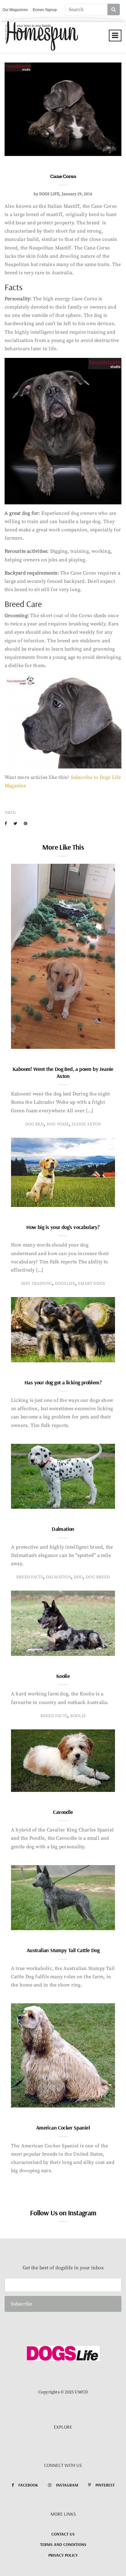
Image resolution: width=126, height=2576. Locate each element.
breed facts (30, 1577)
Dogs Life (49, 194)
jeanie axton (86, 1124)
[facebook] (6, 824)
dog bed (34, 1124)
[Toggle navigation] (115, 36)
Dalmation (63, 1529)
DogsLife (65, 1284)
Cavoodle (63, 1812)
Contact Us (63, 2534)
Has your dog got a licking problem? (63, 1382)
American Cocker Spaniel (63, 2128)
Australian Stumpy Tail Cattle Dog (63, 1950)
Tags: (10, 813)
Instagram (67, 2485)
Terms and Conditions (63, 2544)
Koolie (63, 1676)
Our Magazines (15, 10)
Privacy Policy (63, 2555)
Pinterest (105, 2485)
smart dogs (91, 1284)
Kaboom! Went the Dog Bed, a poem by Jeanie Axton (63, 1072)
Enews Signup (45, 10)
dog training (37, 1284)
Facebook (28, 2485)
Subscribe (21, 2304)
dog (78, 1577)
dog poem (58, 1124)
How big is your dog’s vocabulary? (63, 1227)
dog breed (98, 1577)
